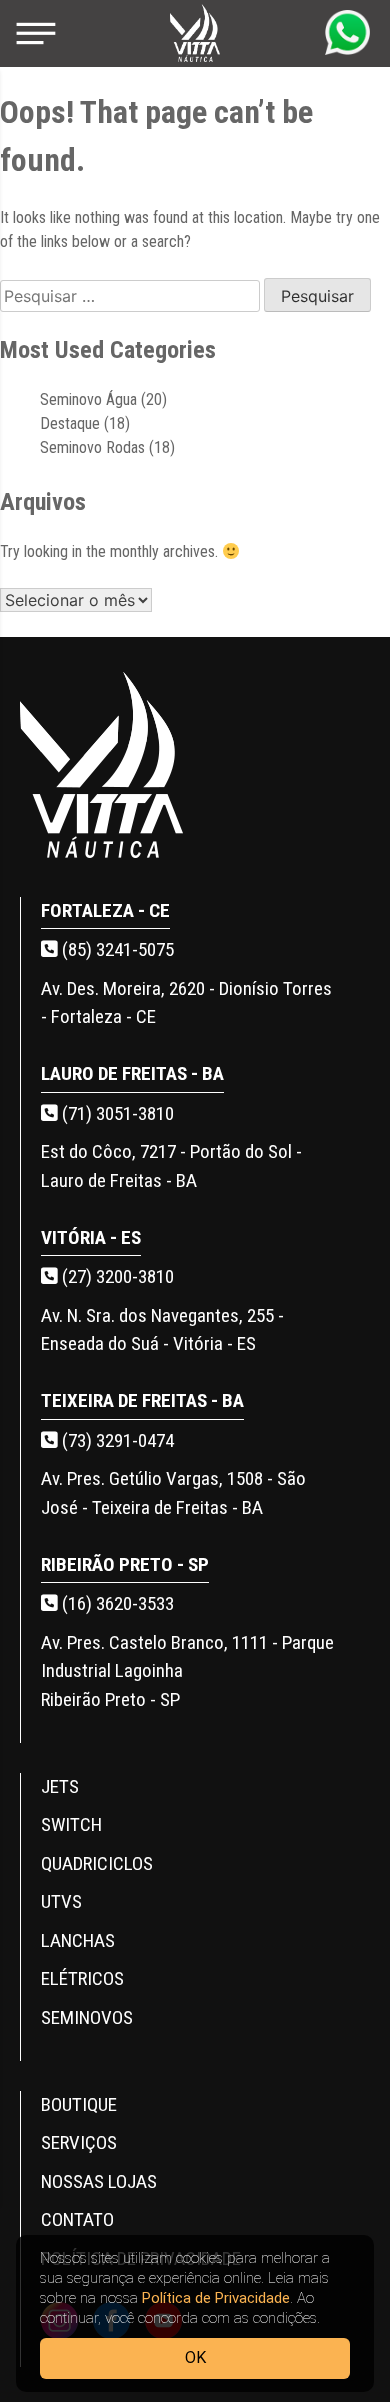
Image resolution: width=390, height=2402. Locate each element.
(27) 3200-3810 (116, 1276)
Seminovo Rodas (92, 447)
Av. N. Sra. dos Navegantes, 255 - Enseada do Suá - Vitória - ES (162, 1330)
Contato (77, 2219)
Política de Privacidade (216, 2298)
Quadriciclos (97, 1863)
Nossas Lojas (99, 2181)
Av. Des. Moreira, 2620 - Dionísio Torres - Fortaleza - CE (186, 1003)
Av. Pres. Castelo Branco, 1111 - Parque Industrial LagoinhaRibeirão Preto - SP (187, 1671)
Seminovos (87, 2017)
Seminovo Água (88, 399)
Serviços (79, 2142)
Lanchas (78, 1940)
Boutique (79, 2104)
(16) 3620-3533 (116, 1603)
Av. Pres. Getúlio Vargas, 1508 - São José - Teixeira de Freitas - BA (173, 1493)
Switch (71, 1824)
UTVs (61, 1901)
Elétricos (82, 1978)
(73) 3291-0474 (116, 1440)
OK (195, 2357)
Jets (60, 1786)
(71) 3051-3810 (116, 1113)
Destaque (70, 423)
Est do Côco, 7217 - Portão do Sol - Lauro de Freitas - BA (171, 1166)
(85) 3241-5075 (116, 949)
